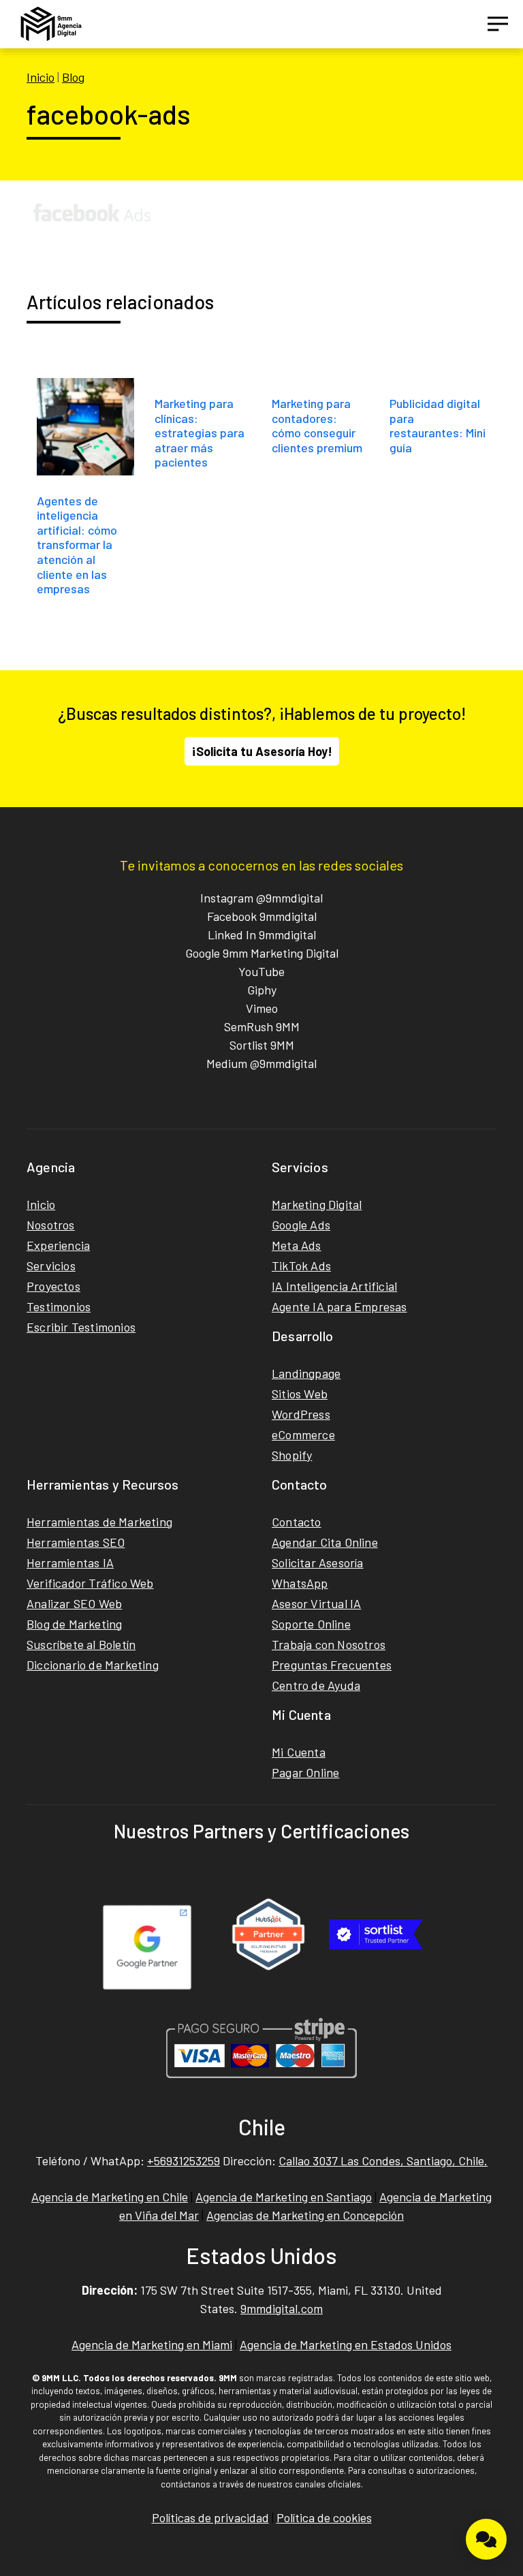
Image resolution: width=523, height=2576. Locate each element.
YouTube (261, 971)
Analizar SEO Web (74, 1603)
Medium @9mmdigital (261, 1063)
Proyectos (53, 1286)
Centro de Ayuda (316, 1685)
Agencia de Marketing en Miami (152, 2344)
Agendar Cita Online (325, 1542)
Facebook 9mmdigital (262, 916)
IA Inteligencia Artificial (334, 1286)
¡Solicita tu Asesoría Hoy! (262, 751)
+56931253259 (184, 2161)
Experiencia (58, 1245)
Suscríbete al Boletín (81, 1644)
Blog (73, 77)
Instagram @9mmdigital (261, 898)
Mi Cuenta (299, 1752)
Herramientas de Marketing (99, 1522)
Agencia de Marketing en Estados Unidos (346, 2344)
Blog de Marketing (74, 1624)
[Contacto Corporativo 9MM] (486, 2539)
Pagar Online (305, 1772)
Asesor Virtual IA (316, 1603)
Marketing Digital (317, 1204)
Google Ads (301, 1225)
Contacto (297, 1522)
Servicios (51, 1266)
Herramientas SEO (76, 1542)
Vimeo (262, 1008)
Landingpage (306, 1373)
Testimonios (59, 1306)
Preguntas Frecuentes (332, 1665)
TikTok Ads (301, 1266)
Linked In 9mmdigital (262, 934)
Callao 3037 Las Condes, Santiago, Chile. (383, 2161)
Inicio (41, 77)
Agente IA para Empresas (339, 1306)
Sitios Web (300, 1394)
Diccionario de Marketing (93, 1665)
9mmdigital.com (282, 2308)
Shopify (292, 1455)
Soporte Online (311, 1624)
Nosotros (51, 1225)
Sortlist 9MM (262, 1045)
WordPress (301, 1414)
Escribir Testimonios (81, 1327)
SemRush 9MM (262, 1026)
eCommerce (303, 1434)
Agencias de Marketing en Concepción (305, 2215)
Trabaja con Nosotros (329, 1644)
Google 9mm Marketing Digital (262, 953)
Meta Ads (297, 1245)
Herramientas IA (70, 1562)
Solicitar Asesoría (318, 1562)
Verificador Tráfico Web (90, 1583)
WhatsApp (300, 1583)
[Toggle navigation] (498, 24)
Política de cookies (324, 2517)
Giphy (262, 990)
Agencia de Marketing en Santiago (284, 2197)
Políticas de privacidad (210, 2517)
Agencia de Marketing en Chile (110, 2197)
